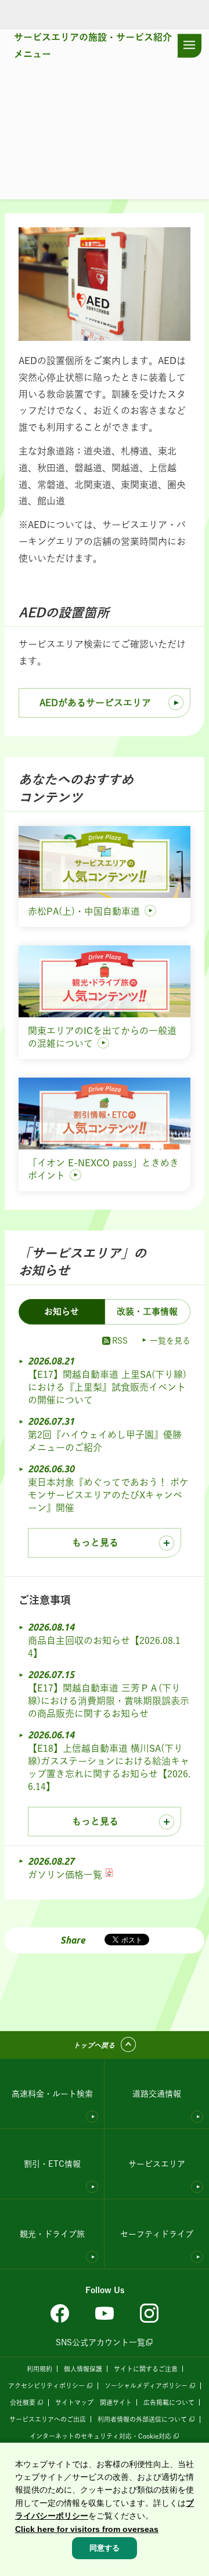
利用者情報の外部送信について (142, 2419)
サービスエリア (157, 2164)
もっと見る (95, 1542)
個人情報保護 (83, 2369)
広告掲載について (169, 2402)
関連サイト (116, 2402)
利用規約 (39, 2369)
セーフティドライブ (157, 2234)
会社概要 (23, 2402)
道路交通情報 (157, 2094)
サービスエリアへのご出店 (48, 2419)
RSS (120, 1341)
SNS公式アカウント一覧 (100, 2342)
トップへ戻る (94, 2045)
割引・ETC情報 (52, 2164)
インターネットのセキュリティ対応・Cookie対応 (100, 2436)
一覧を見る (170, 1341)
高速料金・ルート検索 (52, 2094)
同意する (105, 2548)
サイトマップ (74, 2402)
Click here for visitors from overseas (87, 2529)
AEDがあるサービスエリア (95, 703)
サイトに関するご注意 (146, 2369)
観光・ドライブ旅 (52, 2234)
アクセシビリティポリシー (46, 2386)
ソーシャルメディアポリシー (146, 2386)
